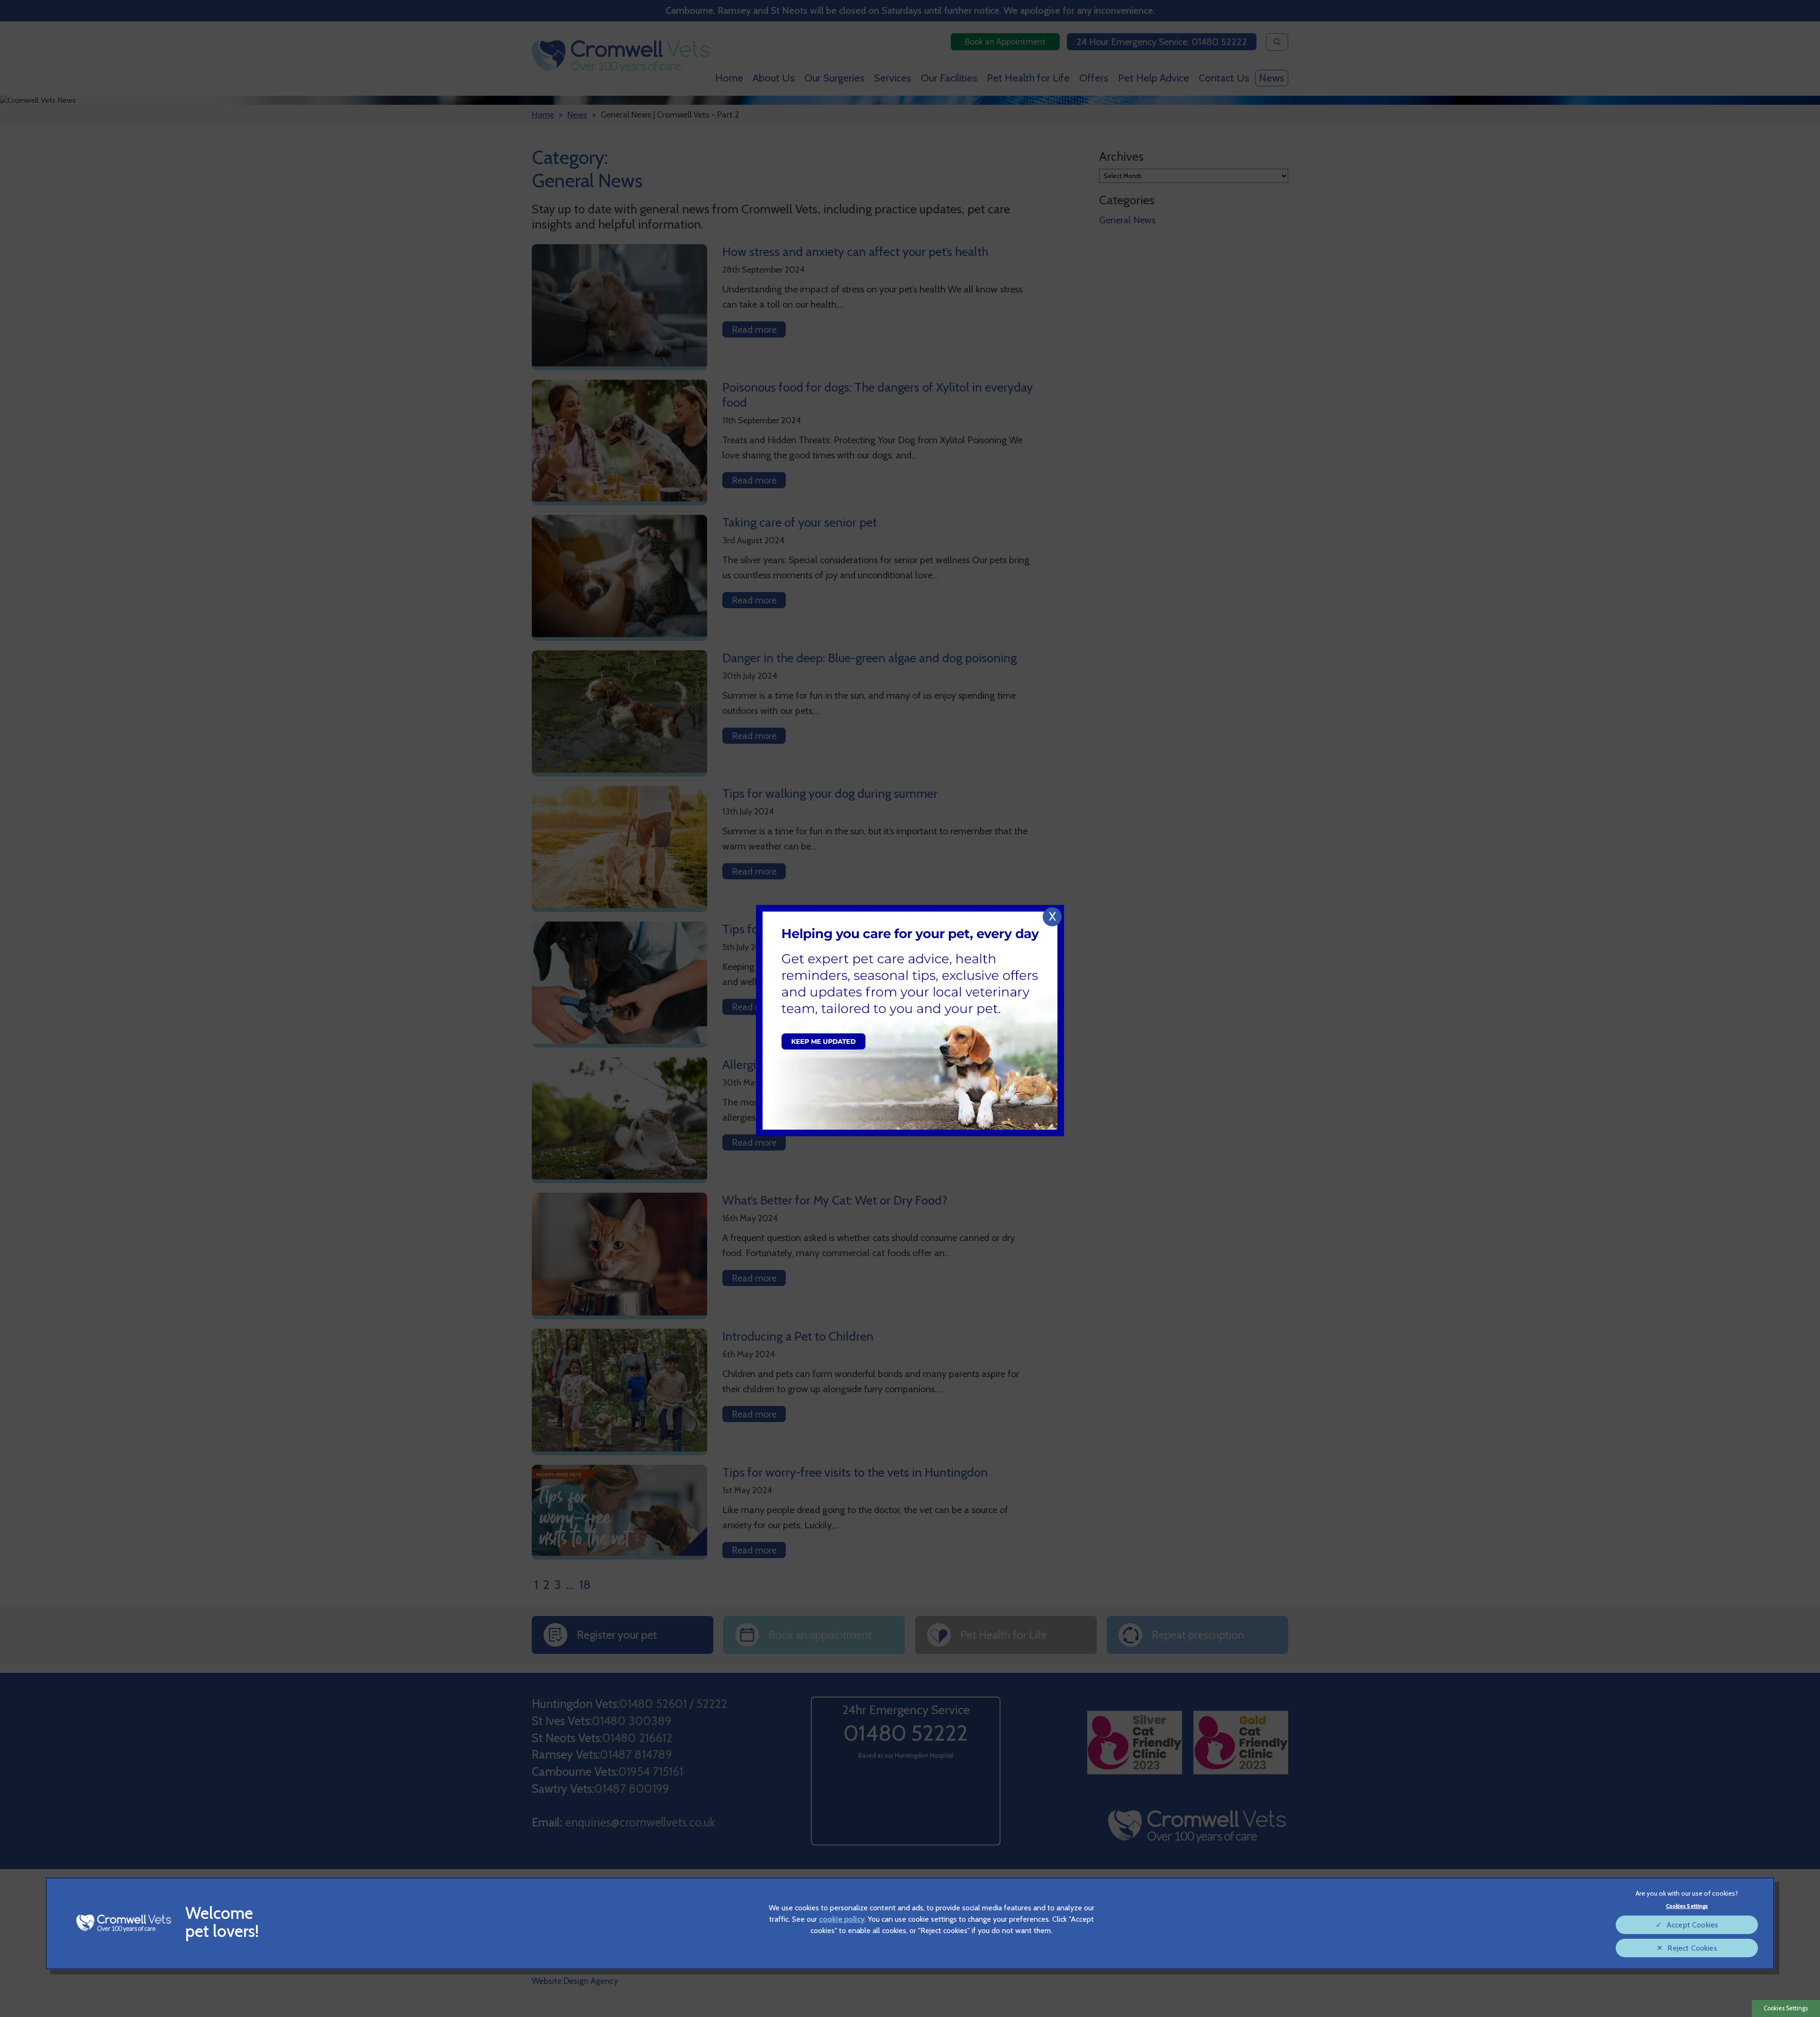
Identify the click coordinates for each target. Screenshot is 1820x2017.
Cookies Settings (1786, 2008)
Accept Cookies (1692, 1925)
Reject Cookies (1692, 1948)
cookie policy (842, 1919)
